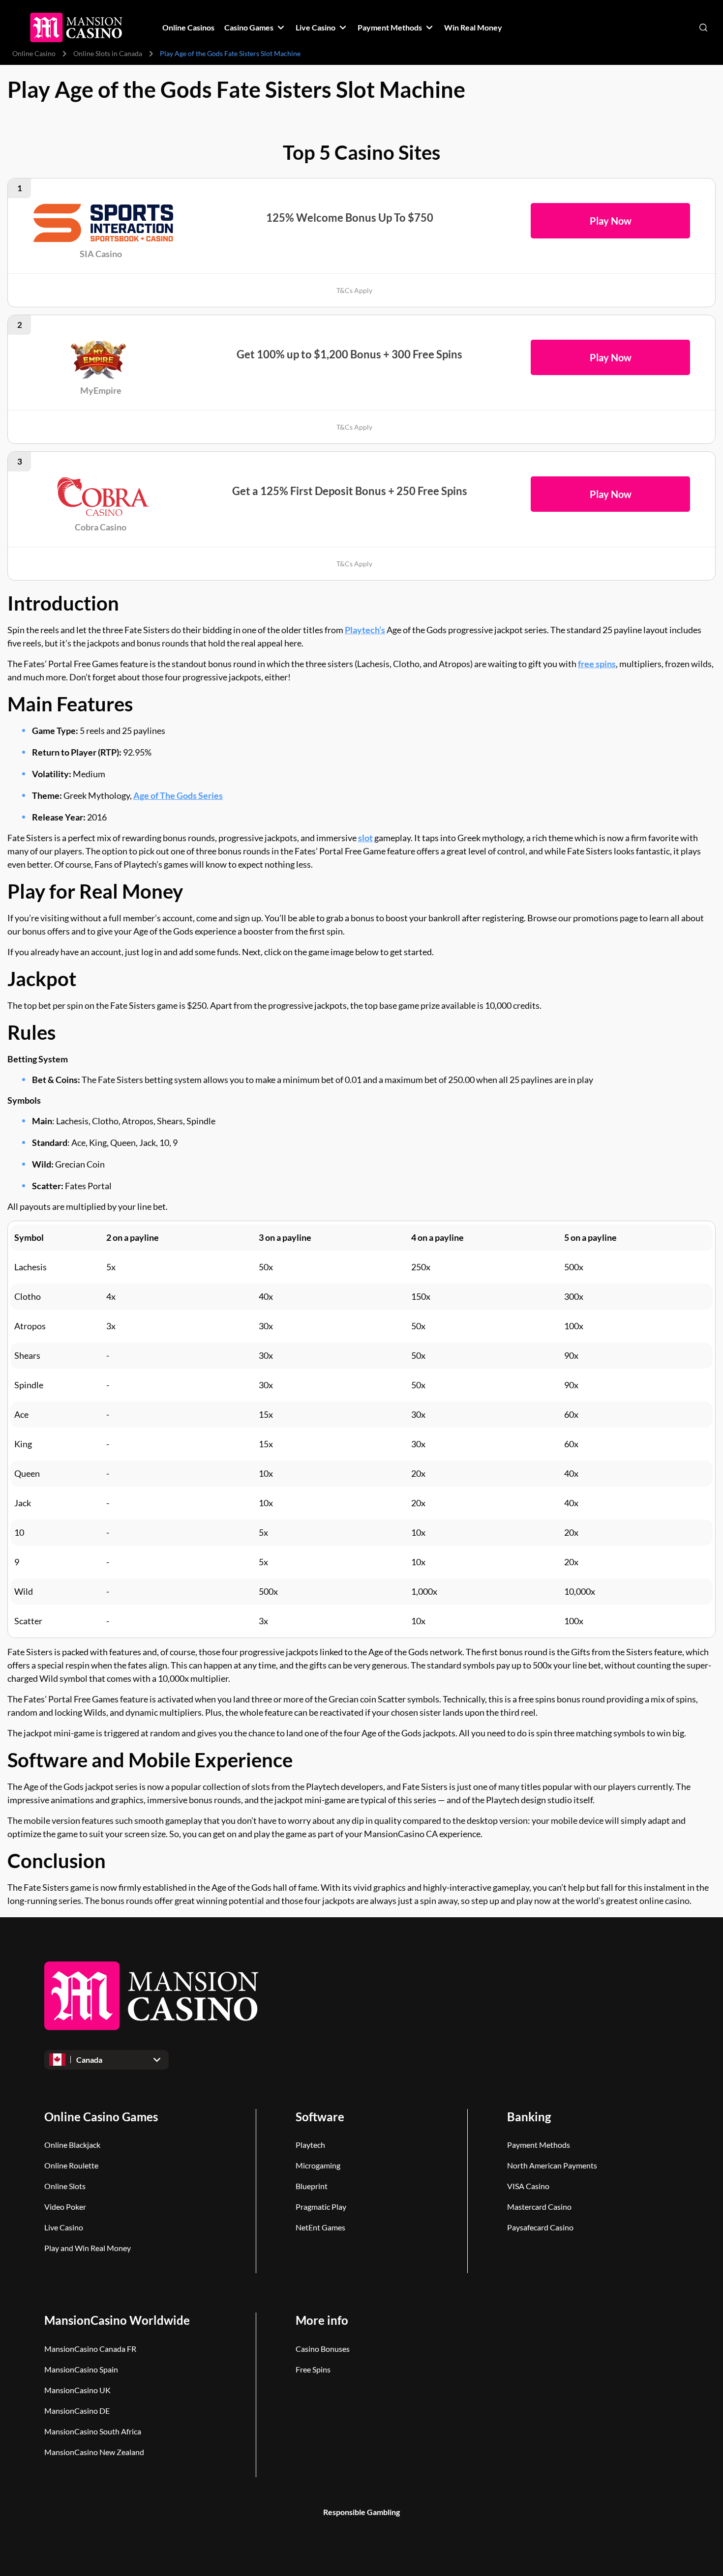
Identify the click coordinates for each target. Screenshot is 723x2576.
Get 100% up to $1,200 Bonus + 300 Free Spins (349, 354)
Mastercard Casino (539, 2207)
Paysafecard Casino (540, 2227)
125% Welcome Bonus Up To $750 (350, 218)
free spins (597, 664)
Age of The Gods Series (178, 795)
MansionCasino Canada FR (90, 2349)
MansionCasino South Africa (93, 2431)
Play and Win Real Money (88, 2248)
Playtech (310, 2145)
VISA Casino (528, 2186)
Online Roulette (71, 2165)
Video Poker (65, 2207)
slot (365, 838)
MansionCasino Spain (81, 2369)
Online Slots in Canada (108, 53)
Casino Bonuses (323, 2349)
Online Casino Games (101, 2117)
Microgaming (318, 2165)
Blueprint (312, 2186)
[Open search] (703, 28)
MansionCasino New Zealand (94, 2452)
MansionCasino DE (77, 2411)
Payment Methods (539, 2145)
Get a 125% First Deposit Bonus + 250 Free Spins (350, 491)
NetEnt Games (320, 2227)
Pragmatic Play (321, 2207)
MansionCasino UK (77, 2390)
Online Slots (65, 2186)
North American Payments (552, 2165)
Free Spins (313, 2369)
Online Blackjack (72, 2145)
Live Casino (64, 2227)
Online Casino (34, 53)
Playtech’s (365, 630)
